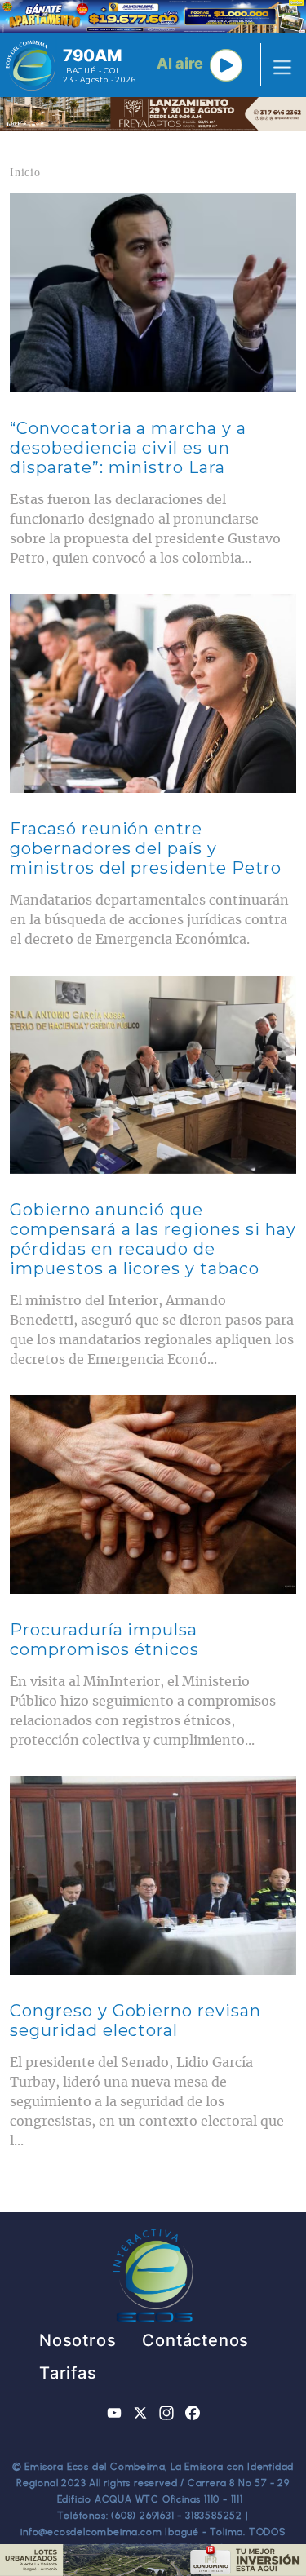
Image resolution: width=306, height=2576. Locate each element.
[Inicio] (31, 65)
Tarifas (68, 2373)
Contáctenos (195, 2340)
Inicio (25, 173)
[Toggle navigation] (277, 65)
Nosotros (78, 2340)
